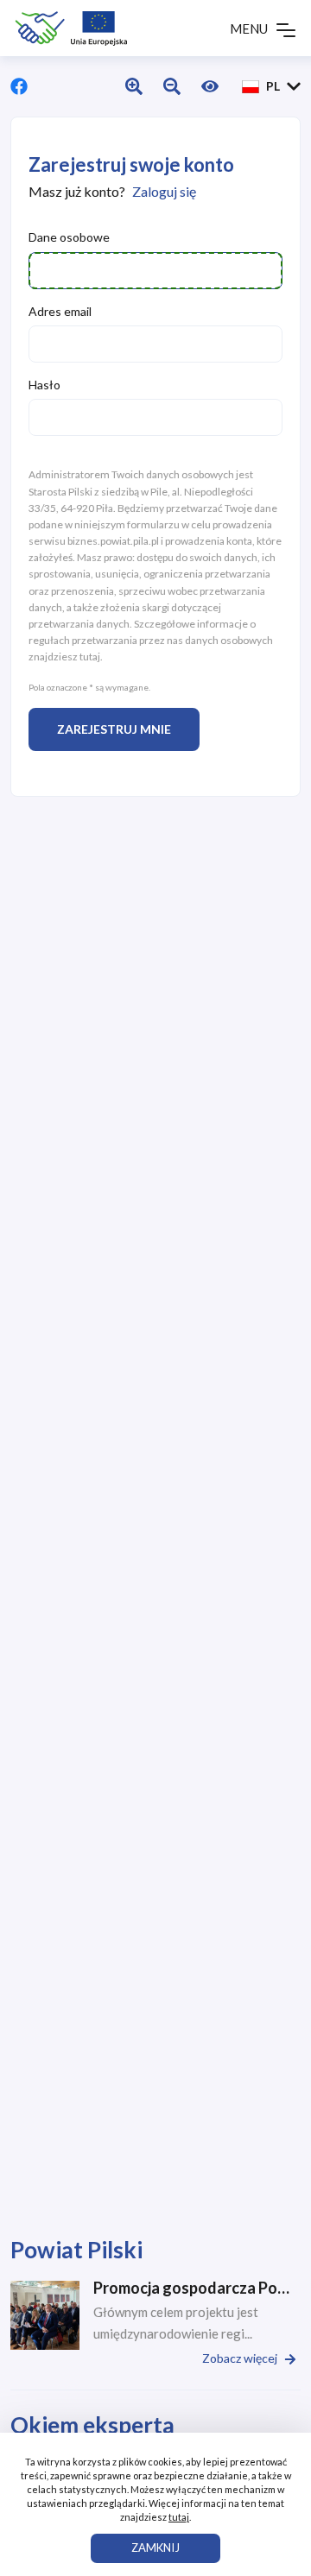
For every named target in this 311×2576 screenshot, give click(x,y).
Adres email (60, 311)
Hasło (44, 385)
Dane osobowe (69, 237)
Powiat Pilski (76, 2250)
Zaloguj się (164, 191)
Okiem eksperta (92, 2425)
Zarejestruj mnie (114, 729)
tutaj (90, 657)
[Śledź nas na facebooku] (19, 86)
